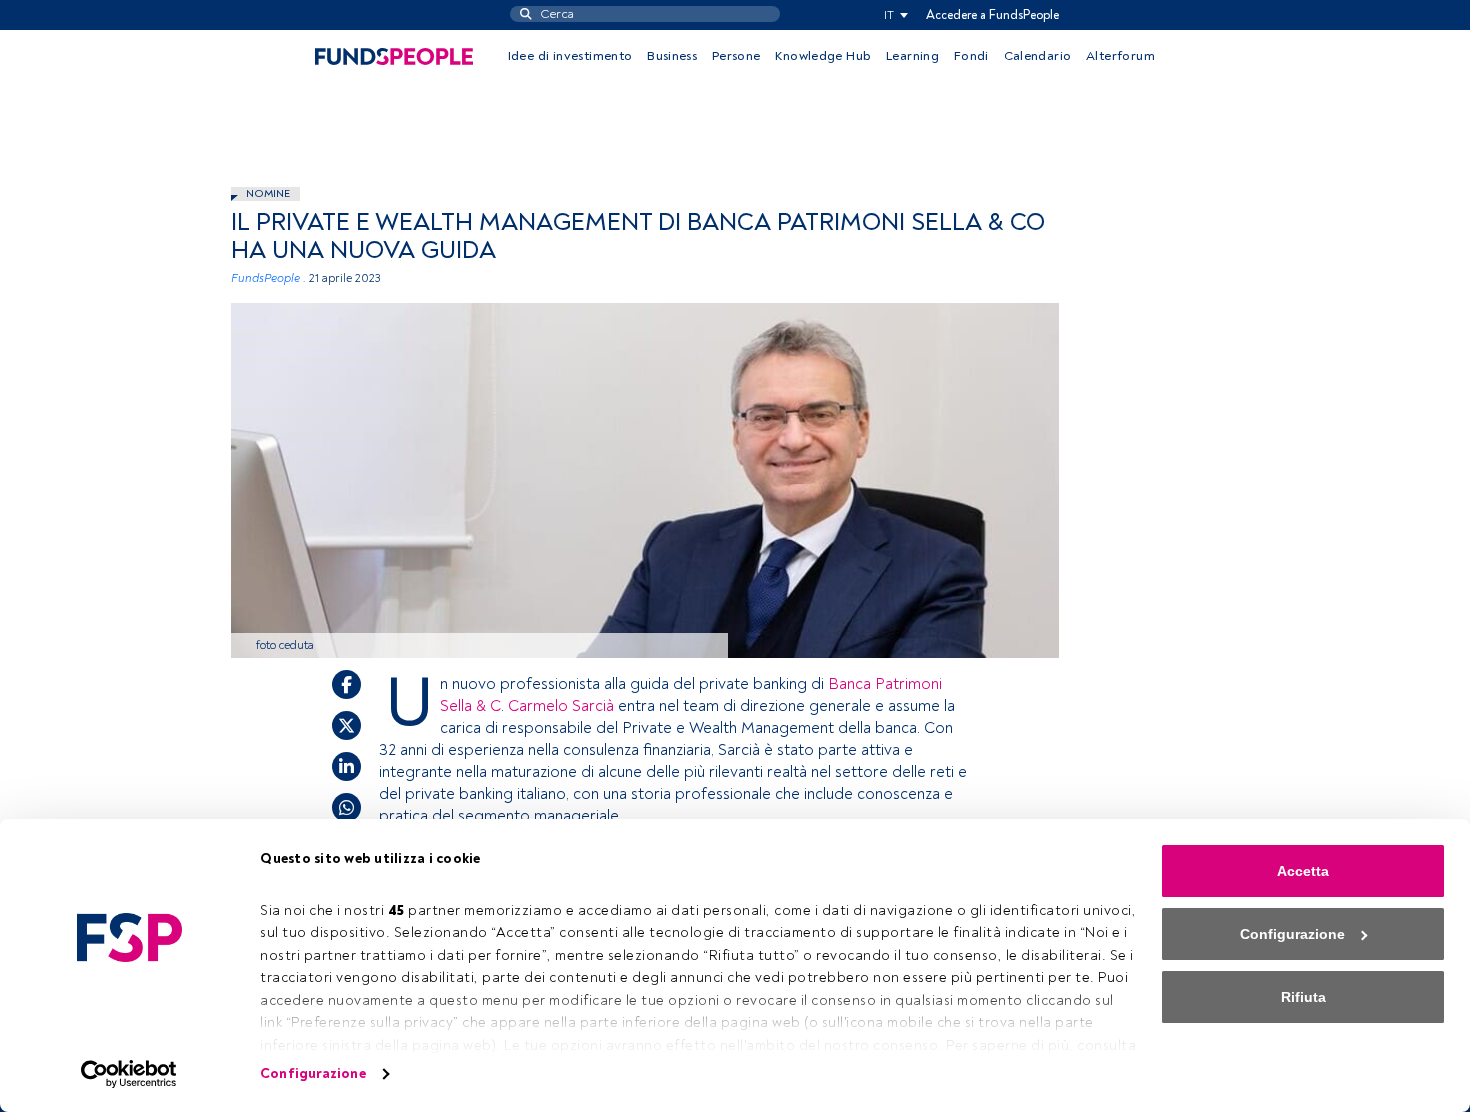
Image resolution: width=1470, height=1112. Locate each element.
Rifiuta (1303, 997)
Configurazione (312, 1073)
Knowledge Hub (823, 56)
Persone (736, 56)
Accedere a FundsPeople (992, 15)
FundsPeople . (268, 278)
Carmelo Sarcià (561, 706)
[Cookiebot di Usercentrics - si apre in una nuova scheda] (129, 1074)
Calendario (1038, 56)
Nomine (268, 193)
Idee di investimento (570, 56)
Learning (912, 56)
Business (672, 56)
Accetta (1303, 871)
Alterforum (1120, 56)
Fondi (971, 56)
